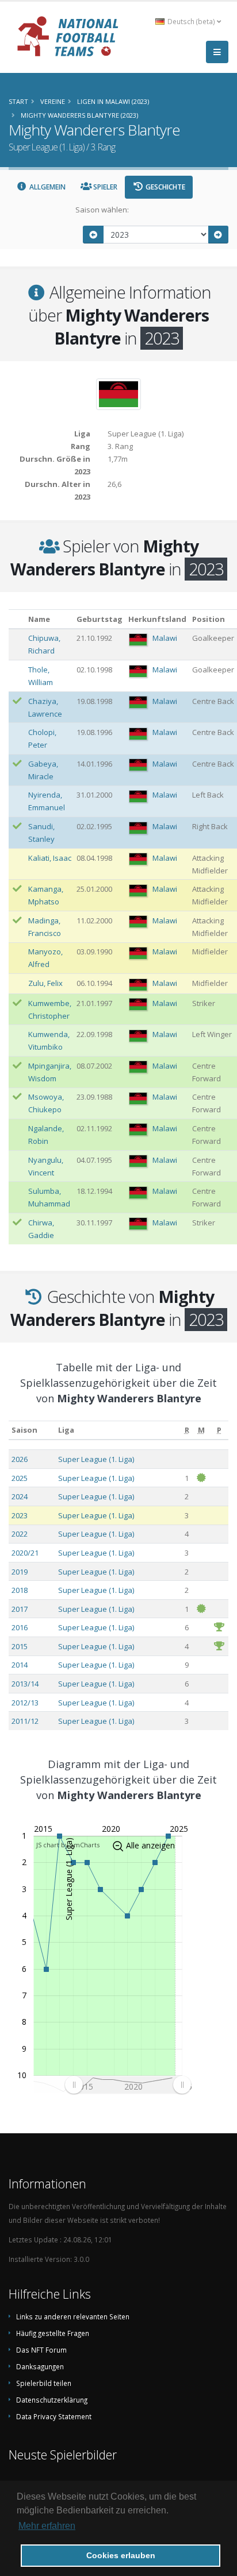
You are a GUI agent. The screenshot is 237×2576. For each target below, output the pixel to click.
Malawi (165, 638)
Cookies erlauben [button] (121, 2555)
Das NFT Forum (41, 2350)
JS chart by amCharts (68, 1845)
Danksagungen (40, 2366)
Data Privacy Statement (54, 2416)
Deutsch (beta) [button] (191, 21)
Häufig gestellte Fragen (53, 2333)
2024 (20, 1496)
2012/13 (25, 1703)
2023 (20, 1515)
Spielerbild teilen (44, 2383)
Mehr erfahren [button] (47, 2526)
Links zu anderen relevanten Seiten (73, 2316)
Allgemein (47, 187)
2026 (20, 1459)
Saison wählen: (102, 210)
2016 (20, 1627)
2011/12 (25, 1721)
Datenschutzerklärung (52, 2400)
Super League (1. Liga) (96, 1459)
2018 (20, 1590)
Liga (66, 1430)
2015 (20, 1646)
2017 (20, 1609)
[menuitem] (128, 2085)
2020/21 (25, 1553)
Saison (24, 1430)
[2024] (219, 235)
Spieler (104, 187)
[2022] (93, 235)
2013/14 (25, 1684)
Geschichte (165, 187)
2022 (20, 1534)
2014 (20, 1665)
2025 (20, 1478)
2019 (20, 1572)
